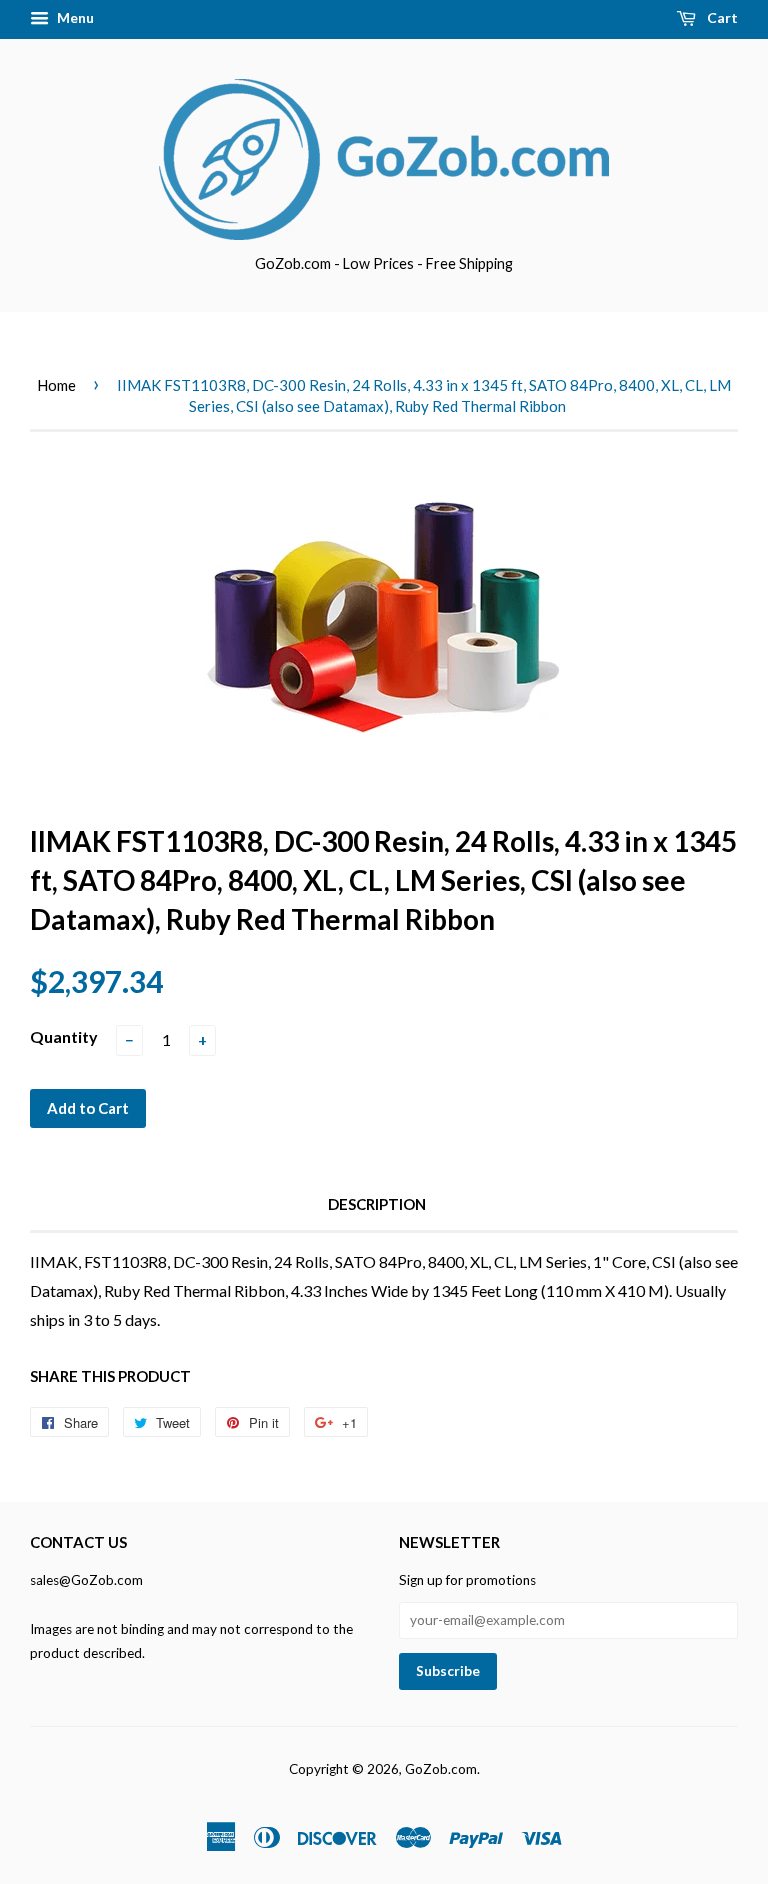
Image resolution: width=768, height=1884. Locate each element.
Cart (721, 17)
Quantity (64, 1036)
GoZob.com (441, 1769)
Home (56, 385)
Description (377, 1204)
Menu (74, 17)
